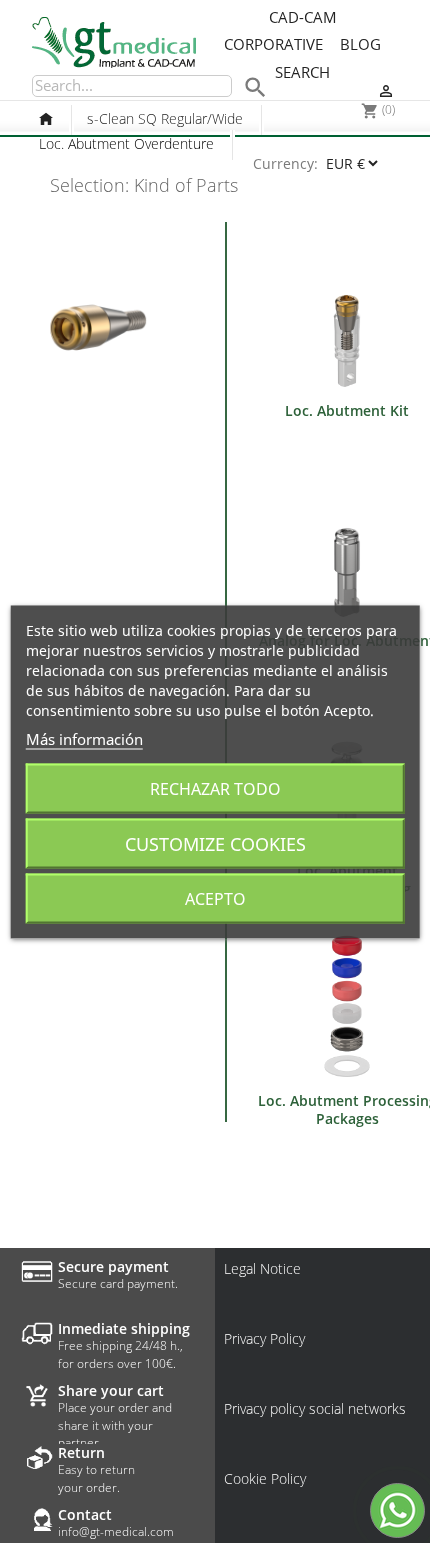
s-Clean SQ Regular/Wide (165, 118)
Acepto (215, 898)
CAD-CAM (303, 18)
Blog (360, 45)
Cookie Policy (265, 1479)
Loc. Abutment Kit (347, 410)
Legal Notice (262, 1269)
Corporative (273, 45)
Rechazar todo (215, 788)
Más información (84, 738)
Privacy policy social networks (315, 1409)
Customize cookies (215, 843)
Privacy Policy (264, 1339)
